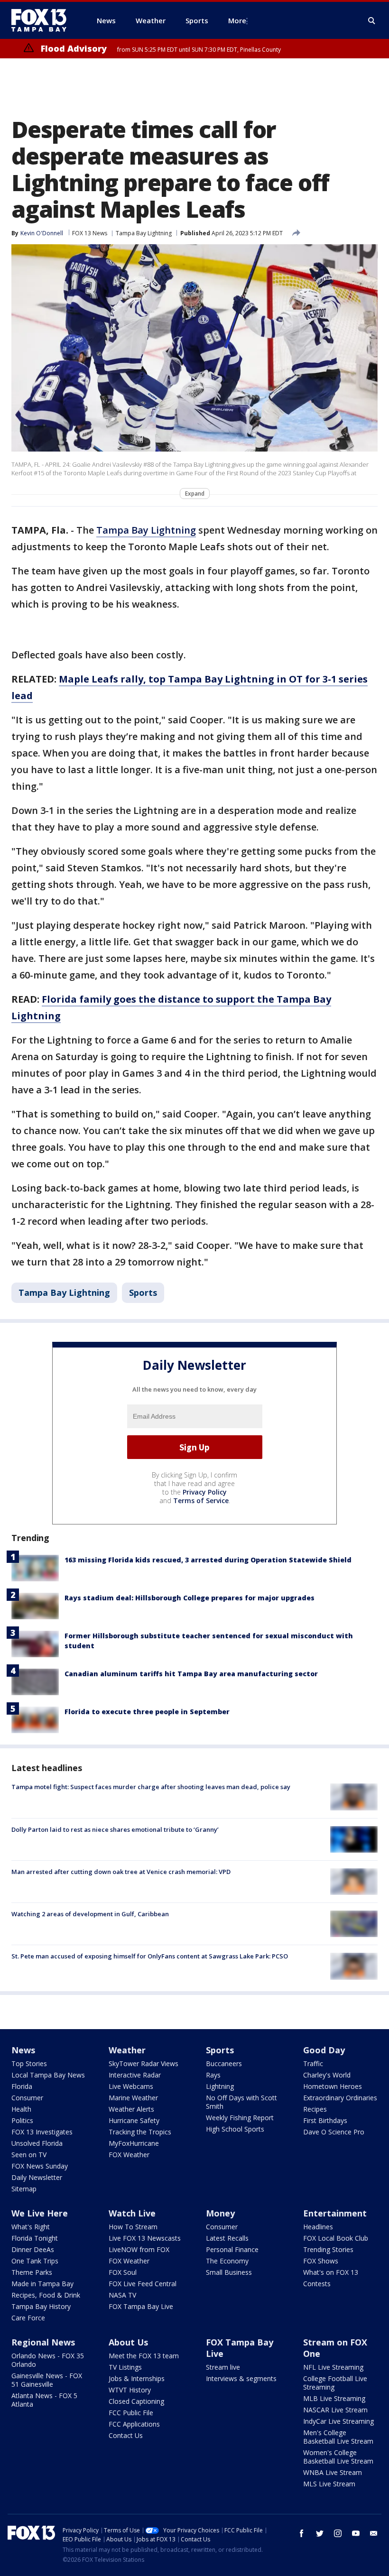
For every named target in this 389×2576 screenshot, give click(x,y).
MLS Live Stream (329, 2484)
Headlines (318, 2227)
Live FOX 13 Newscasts (145, 2238)
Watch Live (132, 2213)
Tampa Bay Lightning (144, 233)
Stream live (223, 2367)
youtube (356, 2533)
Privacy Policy (205, 1492)
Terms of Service (201, 1500)
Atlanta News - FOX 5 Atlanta (44, 2400)
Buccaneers (224, 2064)
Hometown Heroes (333, 2086)
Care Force (28, 2318)
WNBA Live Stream (333, 2472)
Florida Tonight (35, 2238)
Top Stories (29, 2064)
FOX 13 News (90, 233)
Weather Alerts (131, 2109)
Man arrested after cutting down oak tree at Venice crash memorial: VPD (121, 1872)
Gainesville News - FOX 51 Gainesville (47, 2380)
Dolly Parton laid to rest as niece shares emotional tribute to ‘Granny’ (115, 1829)
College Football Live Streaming (335, 2383)
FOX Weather (129, 2155)
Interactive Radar (135, 2075)
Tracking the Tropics (140, 2132)
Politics (22, 2120)
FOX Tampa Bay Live (141, 2306)
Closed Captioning (136, 2401)
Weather (127, 2050)
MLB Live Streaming (334, 2398)
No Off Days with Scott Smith (241, 2102)
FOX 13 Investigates (42, 2132)
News (23, 2050)
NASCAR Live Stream (335, 2410)
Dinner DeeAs (33, 2249)
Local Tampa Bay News (48, 2075)
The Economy (227, 2261)
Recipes (315, 2109)
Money (220, 2213)
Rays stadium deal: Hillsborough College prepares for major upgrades (190, 1598)
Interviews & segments (241, 2378)
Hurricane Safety (134, 2120)
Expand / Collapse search (372, 21)
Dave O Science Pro (334, 2132)
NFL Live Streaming (333, 2367)
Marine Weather (133, 2098)
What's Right (31, 2227)
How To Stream (133, 2227)
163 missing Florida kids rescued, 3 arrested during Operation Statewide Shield (208, 1560)
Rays (213, 2075)
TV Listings (125, 2367)
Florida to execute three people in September (147, 1712)
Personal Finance (232, 2249)
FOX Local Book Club (336, 2238)
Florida (22, 2086)
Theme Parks (32, 2272)
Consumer (27, 2098)
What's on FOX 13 (331, 2272)
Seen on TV (29, 2155)
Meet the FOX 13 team (144, 2356)
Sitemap (24, 2189)
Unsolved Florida (37, 2143)
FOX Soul (123, 2272)
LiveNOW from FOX (139, 2249)
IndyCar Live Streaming (338, 2421)
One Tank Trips (35, 2261)
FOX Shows (321, 2261)
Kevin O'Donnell (42, 233)
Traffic (313, 2064)
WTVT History (130, 2390)
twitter (320, 2533)
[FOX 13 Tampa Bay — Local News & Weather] (43, 20)
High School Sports (235, 2129)
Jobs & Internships (137, 2378)
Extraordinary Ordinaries (340, 2098)
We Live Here (40, 2213)
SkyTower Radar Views (144, 2064)
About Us (128, 2342)
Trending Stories (328, 2249)
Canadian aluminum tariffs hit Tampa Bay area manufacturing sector (191, 1674)
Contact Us (126, 2435)
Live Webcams (131, 2086)
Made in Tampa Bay (42, 2284)
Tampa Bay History (41, 2306)
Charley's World (327, 2075)
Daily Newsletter (37, 2177)
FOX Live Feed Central (143, 2284)
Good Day (324, 2050)
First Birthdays (325, 2120)
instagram (338, 2533)
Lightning (220, 2086)
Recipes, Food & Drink (46, 2295)
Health (21, 2109)
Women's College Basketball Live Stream (338, 2457)
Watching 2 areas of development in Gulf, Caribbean (90, 1914)
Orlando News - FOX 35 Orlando (48, 2360)
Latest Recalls (227, 2238)
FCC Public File (131, 2413)
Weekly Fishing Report (240, 2118)
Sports (143, 1293)
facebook (302, 2533)
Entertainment (335, 2213)
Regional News (43, 2342)
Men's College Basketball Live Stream (338, 2437)
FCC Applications (134, 2424)
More (237, 20)
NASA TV (122, 2295)
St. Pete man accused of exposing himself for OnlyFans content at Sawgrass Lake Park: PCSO (150, 1956)
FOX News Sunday (40, 2166)
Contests (317, 2284)
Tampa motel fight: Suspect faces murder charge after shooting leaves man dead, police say (151, 1787)
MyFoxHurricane (134, 2143)
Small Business (229, 2272)
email (374, 2533)
